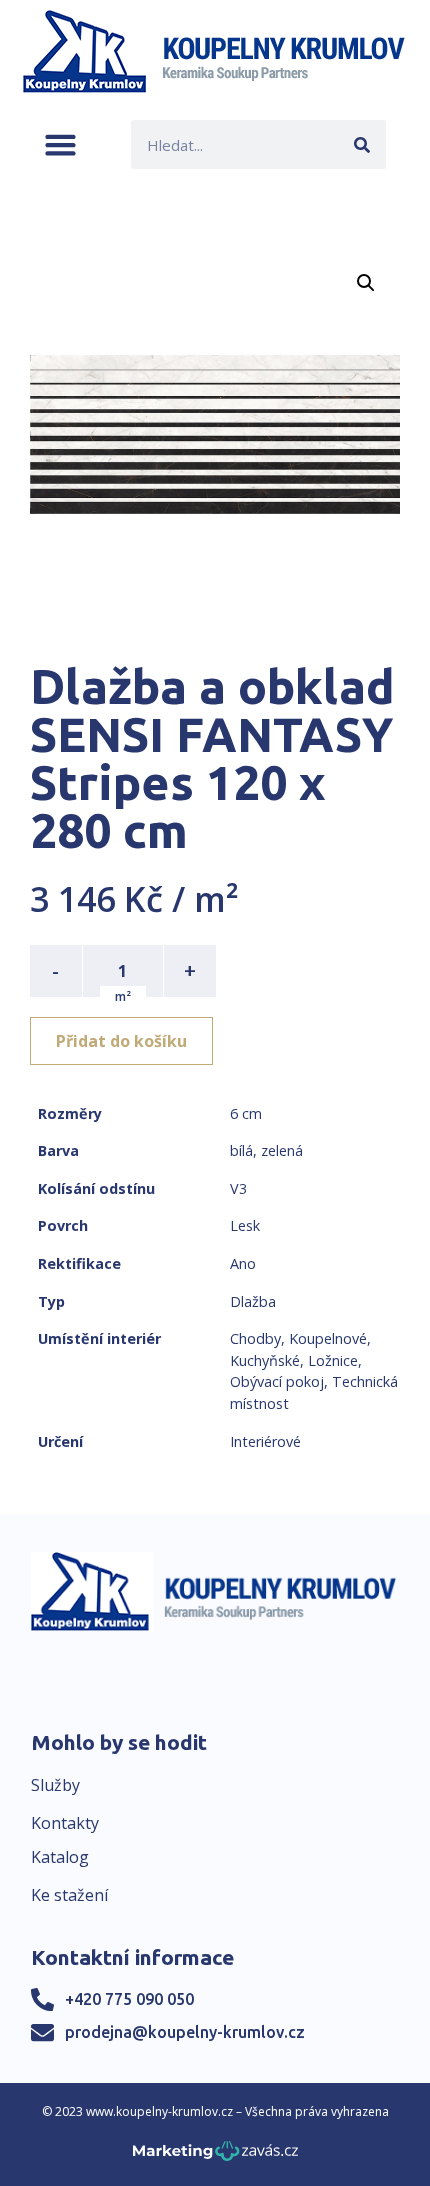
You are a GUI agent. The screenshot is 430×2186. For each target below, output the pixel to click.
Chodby (255, 1338)
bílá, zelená (266, 1150)
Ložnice (333, 1360)
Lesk (245, 1225)
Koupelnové (328, 1338)
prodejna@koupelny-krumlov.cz (185, 2032)
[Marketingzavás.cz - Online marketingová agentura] (215, 2156)
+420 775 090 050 (129, 1999)
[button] (60, 144)
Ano (243, 1263)
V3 (238, 1188)
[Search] (361, 144)
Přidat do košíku (121, 1041)
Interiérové (265, 1441)
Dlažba (253, 1301)
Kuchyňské (265, 1360)
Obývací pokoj (277, 1381)
